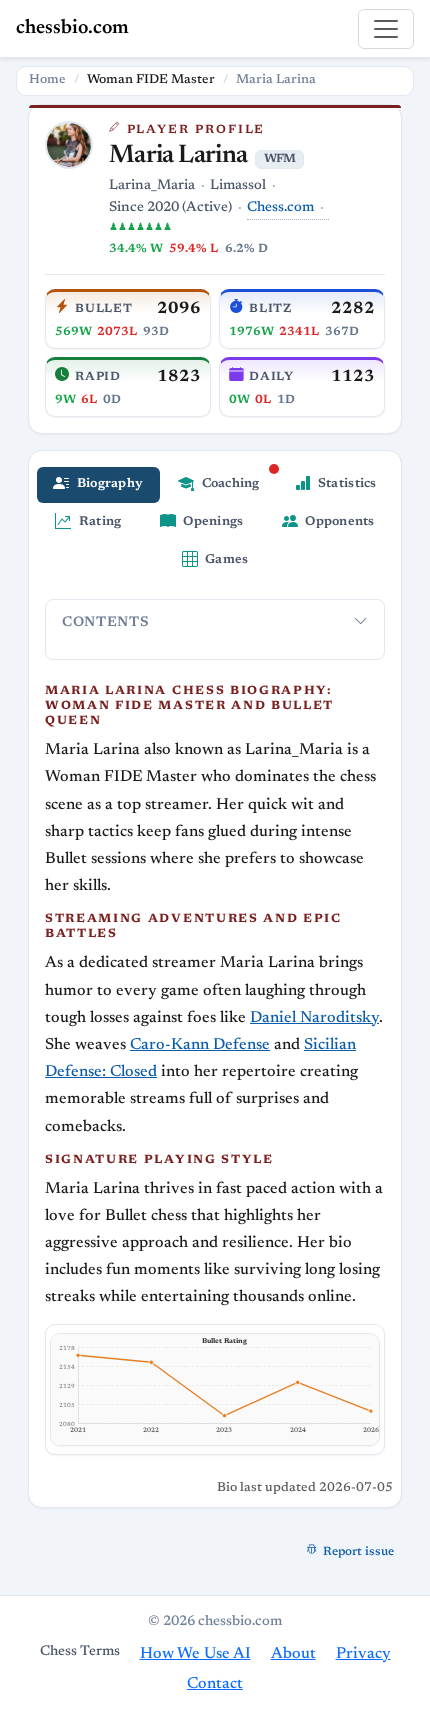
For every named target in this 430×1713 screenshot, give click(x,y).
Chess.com (280, 208)
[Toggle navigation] (386, 29)
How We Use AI (195, 1654)
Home (47, 80)
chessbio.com (72, 28)
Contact (215, 1684)
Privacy (363, 1654)
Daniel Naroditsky (314, 1018)
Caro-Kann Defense (200, 1045)
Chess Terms (80, 1652)
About (293, 1654)
